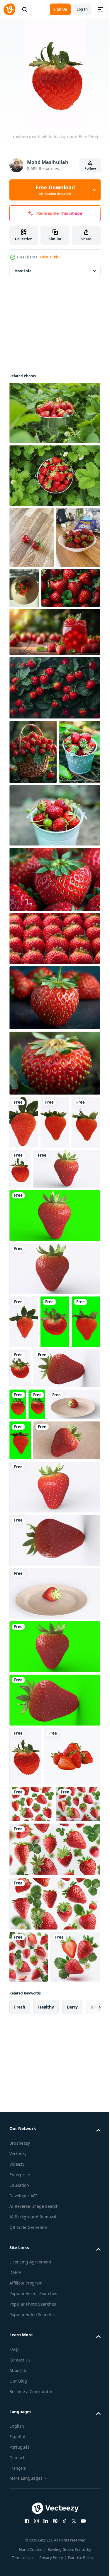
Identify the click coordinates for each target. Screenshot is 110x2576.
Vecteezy (18, 2573)
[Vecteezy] (9, 9)
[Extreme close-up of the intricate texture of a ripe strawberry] (54, 1005)
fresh (20, 2426)
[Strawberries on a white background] (38, 2087)
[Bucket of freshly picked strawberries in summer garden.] (54, 413)
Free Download (55, 190)
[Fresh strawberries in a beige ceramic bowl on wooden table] (31, 599)
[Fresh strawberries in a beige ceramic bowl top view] (71, 588)
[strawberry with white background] (24, 1248)
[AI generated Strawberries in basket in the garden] (33, 813)
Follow (90, 168)
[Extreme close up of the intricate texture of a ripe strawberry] (54, 1123)
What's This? (50, 257)
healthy (46, 2426)
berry (72, 2426)
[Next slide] (87, 2426)
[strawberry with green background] (54, 1394)
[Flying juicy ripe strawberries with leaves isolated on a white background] (32, 2134)
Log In (82, 9)
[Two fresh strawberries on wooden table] (32, 537)
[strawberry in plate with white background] (55, 1636)
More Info (23, 271)
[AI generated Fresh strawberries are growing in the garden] (54, 749)
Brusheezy (20, 2562)
